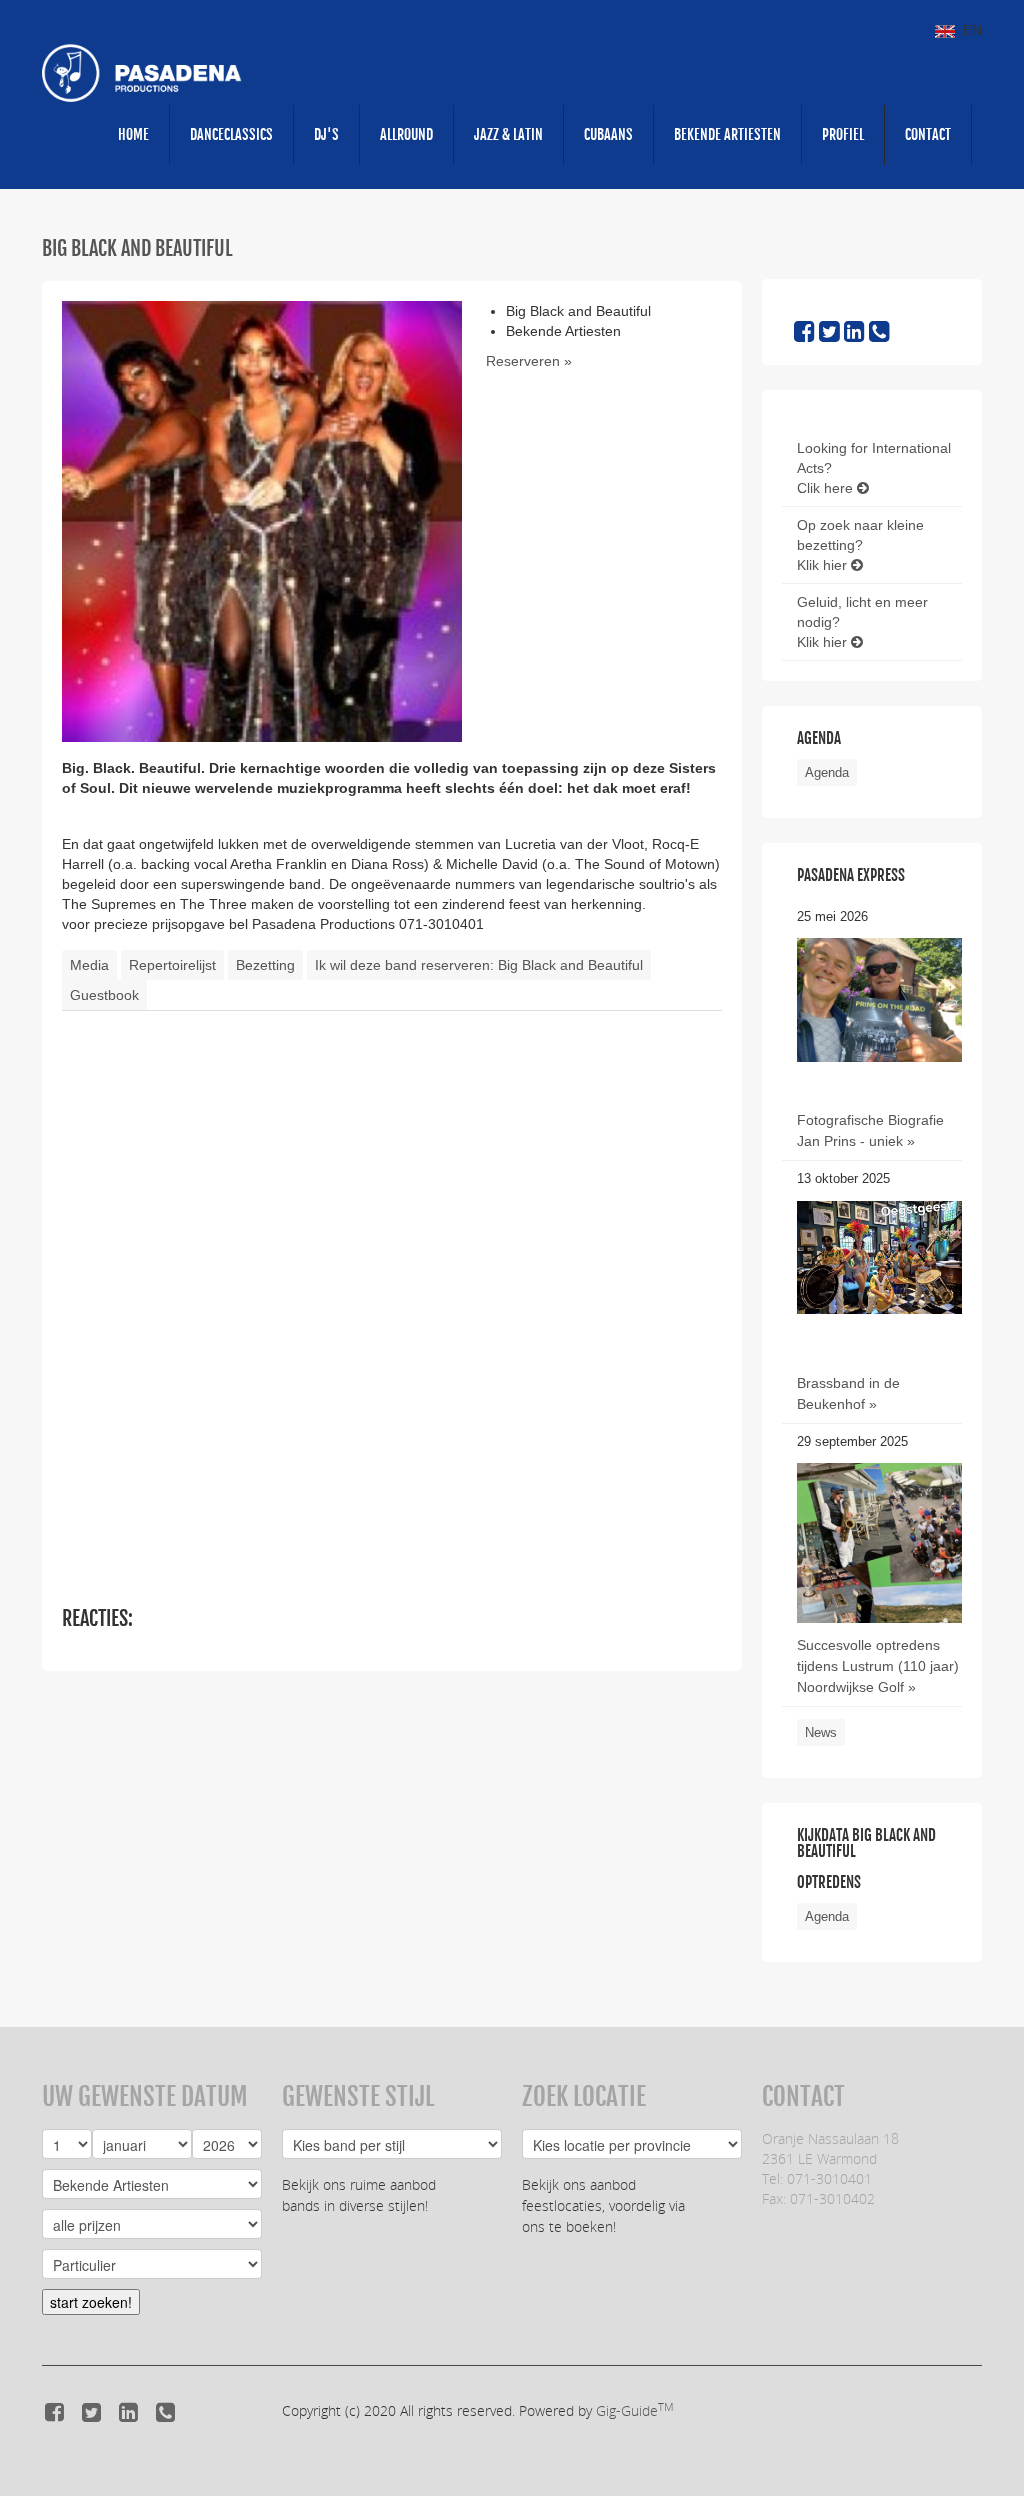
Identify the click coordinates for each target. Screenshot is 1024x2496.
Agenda (827, 772)
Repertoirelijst (172, 965)
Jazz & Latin (508, 134)
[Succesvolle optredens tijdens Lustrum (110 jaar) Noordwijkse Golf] (879, 1572)
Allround (406, 134)
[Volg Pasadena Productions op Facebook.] (804, 335)
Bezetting (265, 965)
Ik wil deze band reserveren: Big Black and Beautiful (479, 965)
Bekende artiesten (727, 134)
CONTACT (928, 134)
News (821, 1732)
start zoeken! (91, 2302)
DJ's (326, 134)
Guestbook (104, 995)
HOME (133, 134)
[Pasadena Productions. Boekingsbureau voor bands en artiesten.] (142, 72)
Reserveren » (529, 361)
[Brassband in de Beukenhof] (879, 1256)
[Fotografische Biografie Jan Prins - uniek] (879, 999)
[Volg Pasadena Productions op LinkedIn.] (854, 335)
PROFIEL (843, 134)
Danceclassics (231, 134)
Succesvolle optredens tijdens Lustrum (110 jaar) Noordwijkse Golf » (878, 1666)
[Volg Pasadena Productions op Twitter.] (829, 335)
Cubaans (608, 134)
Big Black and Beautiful (137, 248)
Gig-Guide (634, 2410)
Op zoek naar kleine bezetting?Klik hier (860, 545)
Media (89, 965)
